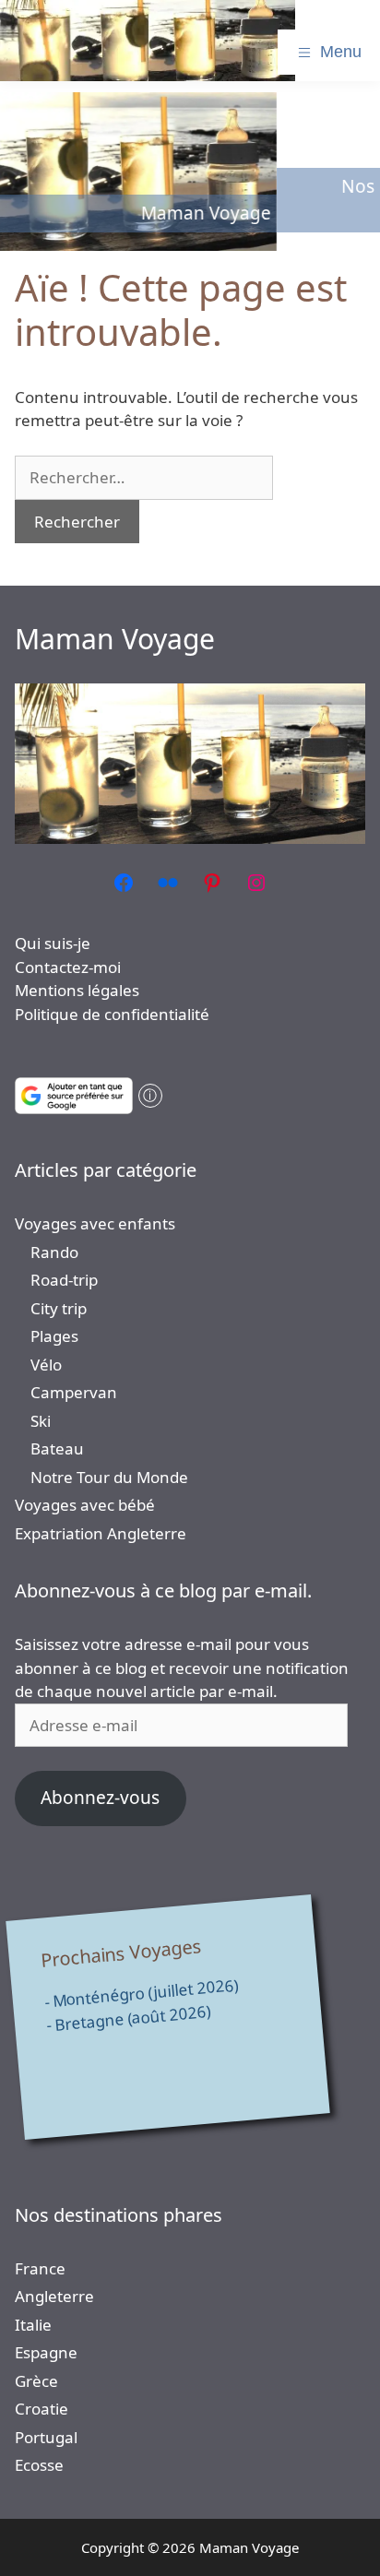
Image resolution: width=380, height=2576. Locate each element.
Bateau (57, 1448)
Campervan (74, 1392)
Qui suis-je (53, 943)
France (40, 2268)
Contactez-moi (68, 967)
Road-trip (64, 1280)
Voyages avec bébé (85, 1505)
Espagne (46, 2352)
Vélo (46, 1365)
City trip (59, 1308)
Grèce (36, 2381)
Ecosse (39, 2465)
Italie (33, 2325)
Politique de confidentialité (112, 1014)
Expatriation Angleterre (101, 1533)
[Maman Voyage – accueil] (148, 41)
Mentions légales (77, 990)
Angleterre (54, 2296)
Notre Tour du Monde (109, 1477)
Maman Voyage (115, 639)
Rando (54, 1252)
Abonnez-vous (100, 1798)
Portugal (46, 2437)
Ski (41, 1421)
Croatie (42, 2409)
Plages (54, 1336)
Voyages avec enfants (95, 1223)
